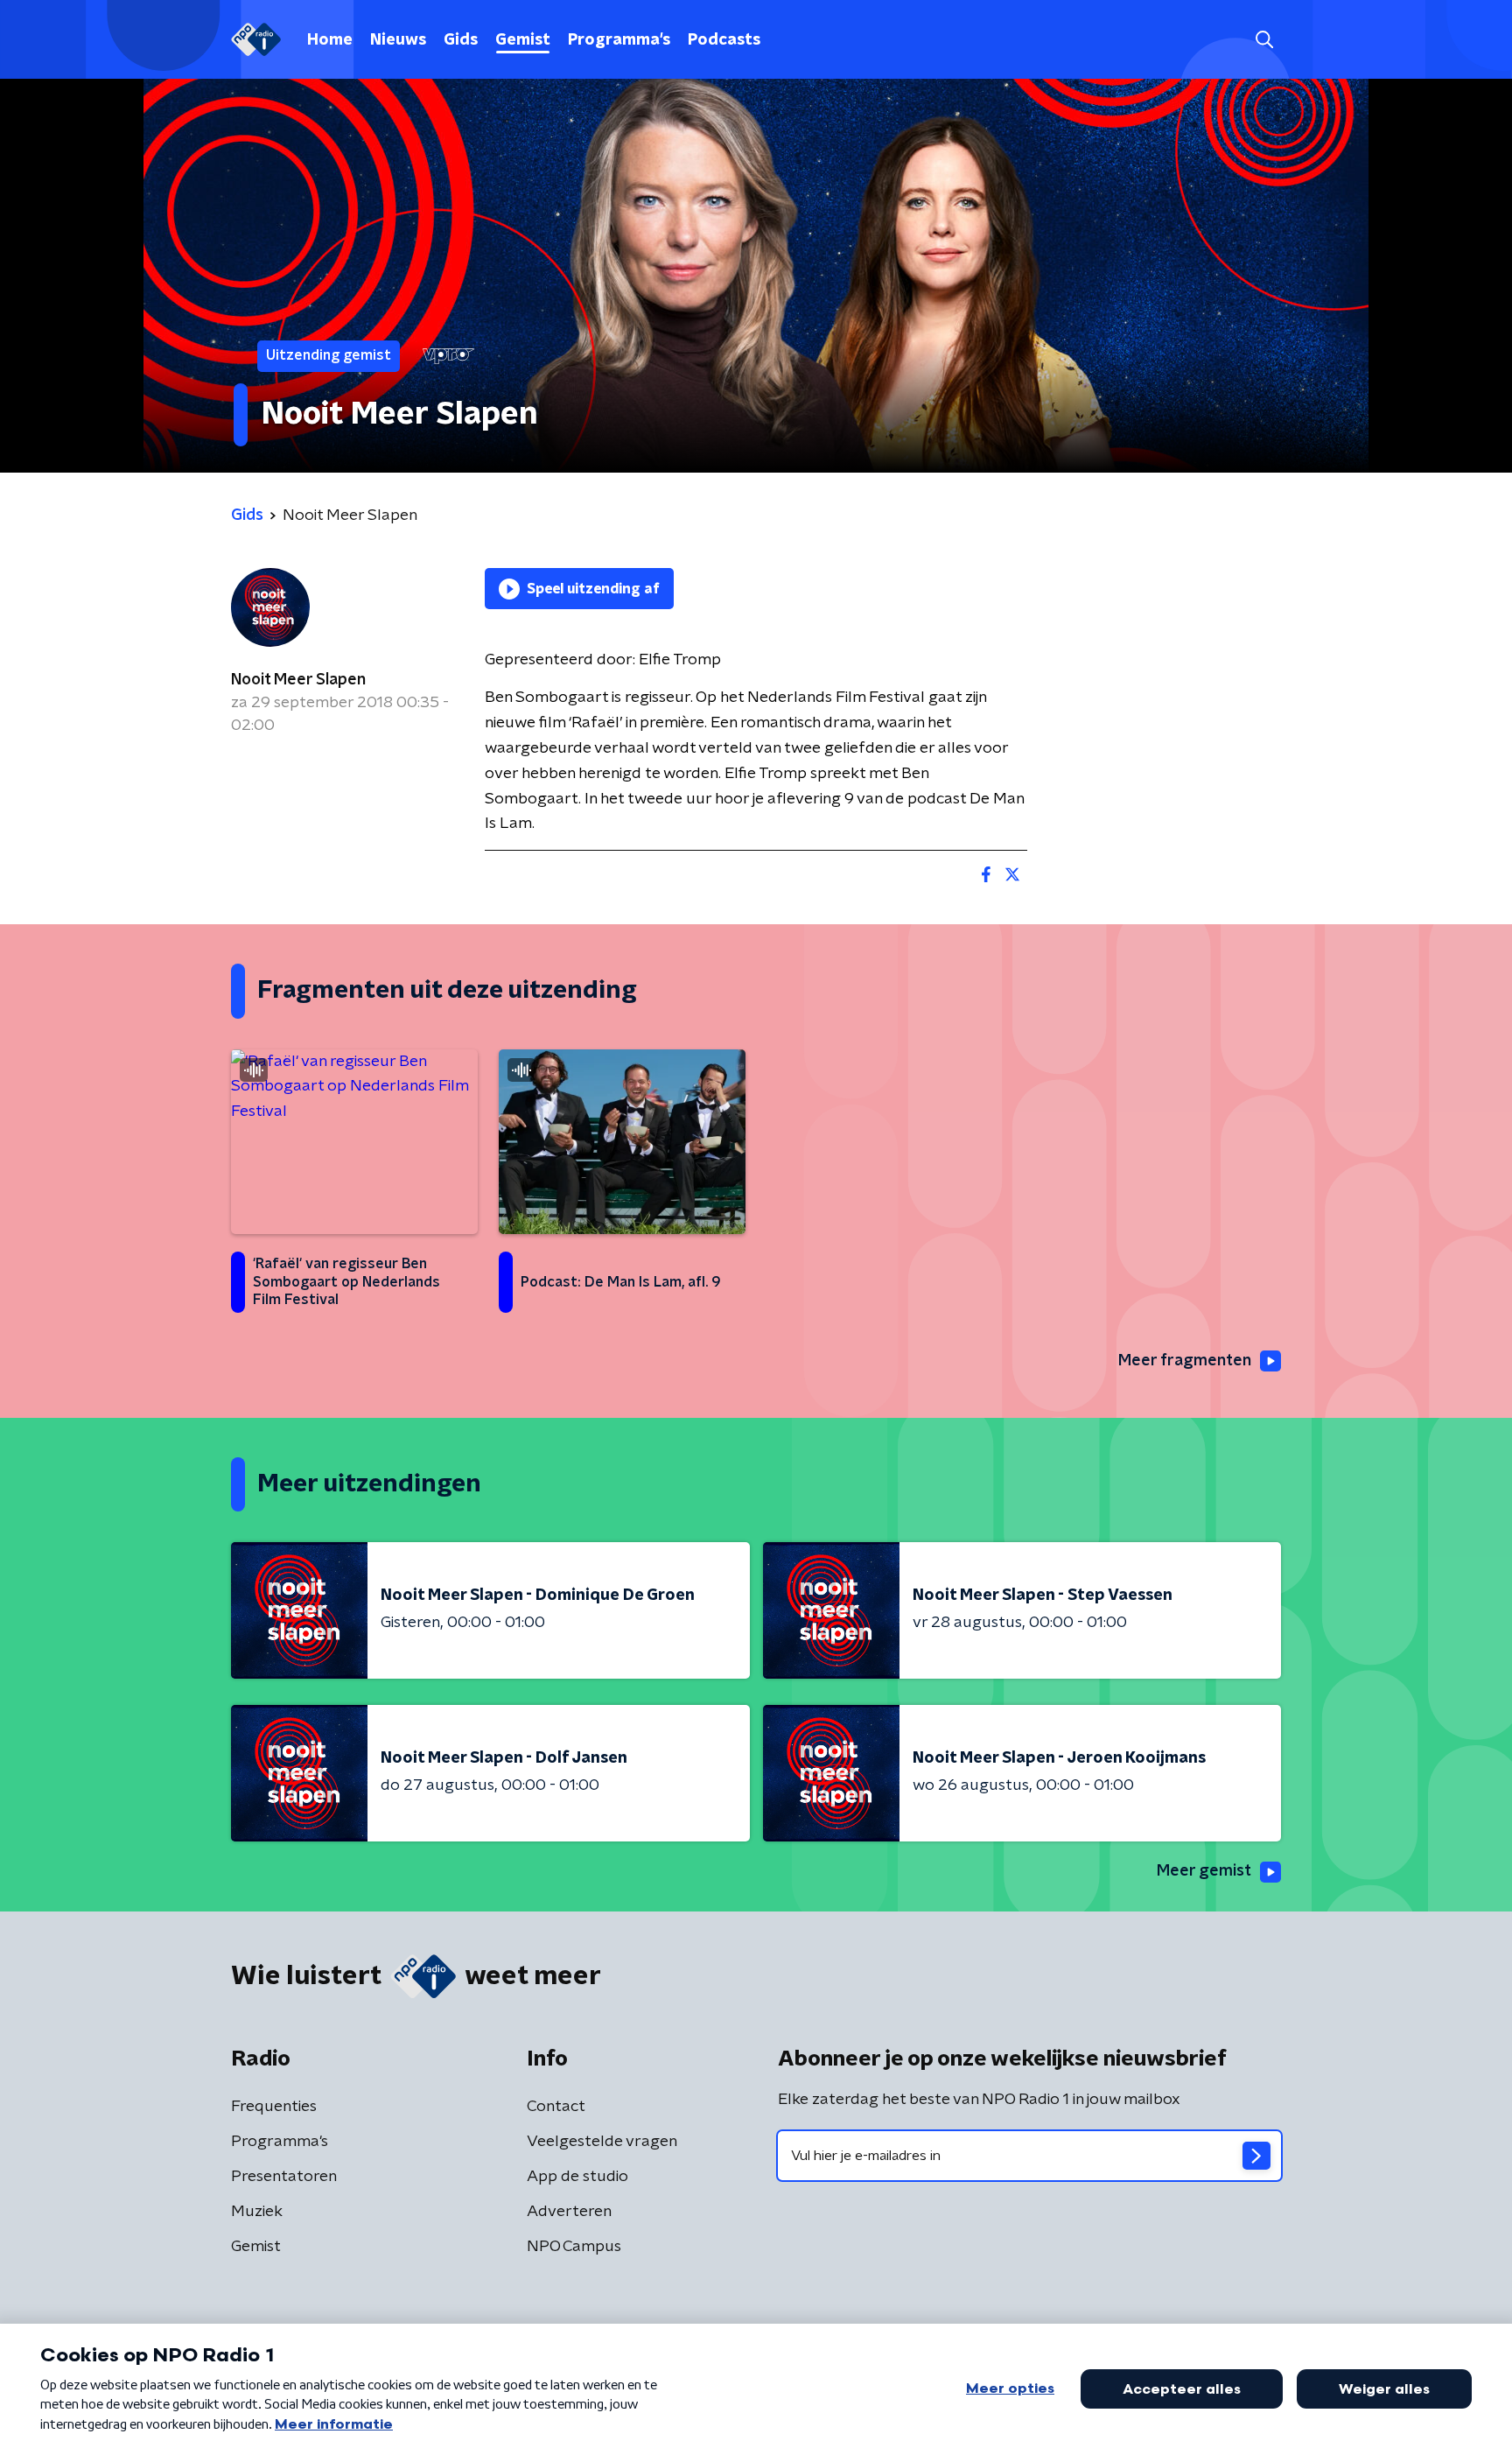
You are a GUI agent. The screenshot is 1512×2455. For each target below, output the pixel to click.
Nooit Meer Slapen (298, 680)
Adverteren (569, 2212)
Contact (556, 2107)
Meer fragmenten (1185, 1361)
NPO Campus (574, 2247)
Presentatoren (284, 2177)
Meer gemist (1204, 1871)
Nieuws (398, 40)
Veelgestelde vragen (602, 2142)
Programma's (619, 40)
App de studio (577, 2177)
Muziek (257, 2212)
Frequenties (274, 2107)
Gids (461, 40)
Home (330, 40)
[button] (1264, 40)
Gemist (523, 40)
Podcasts (724, 40)
